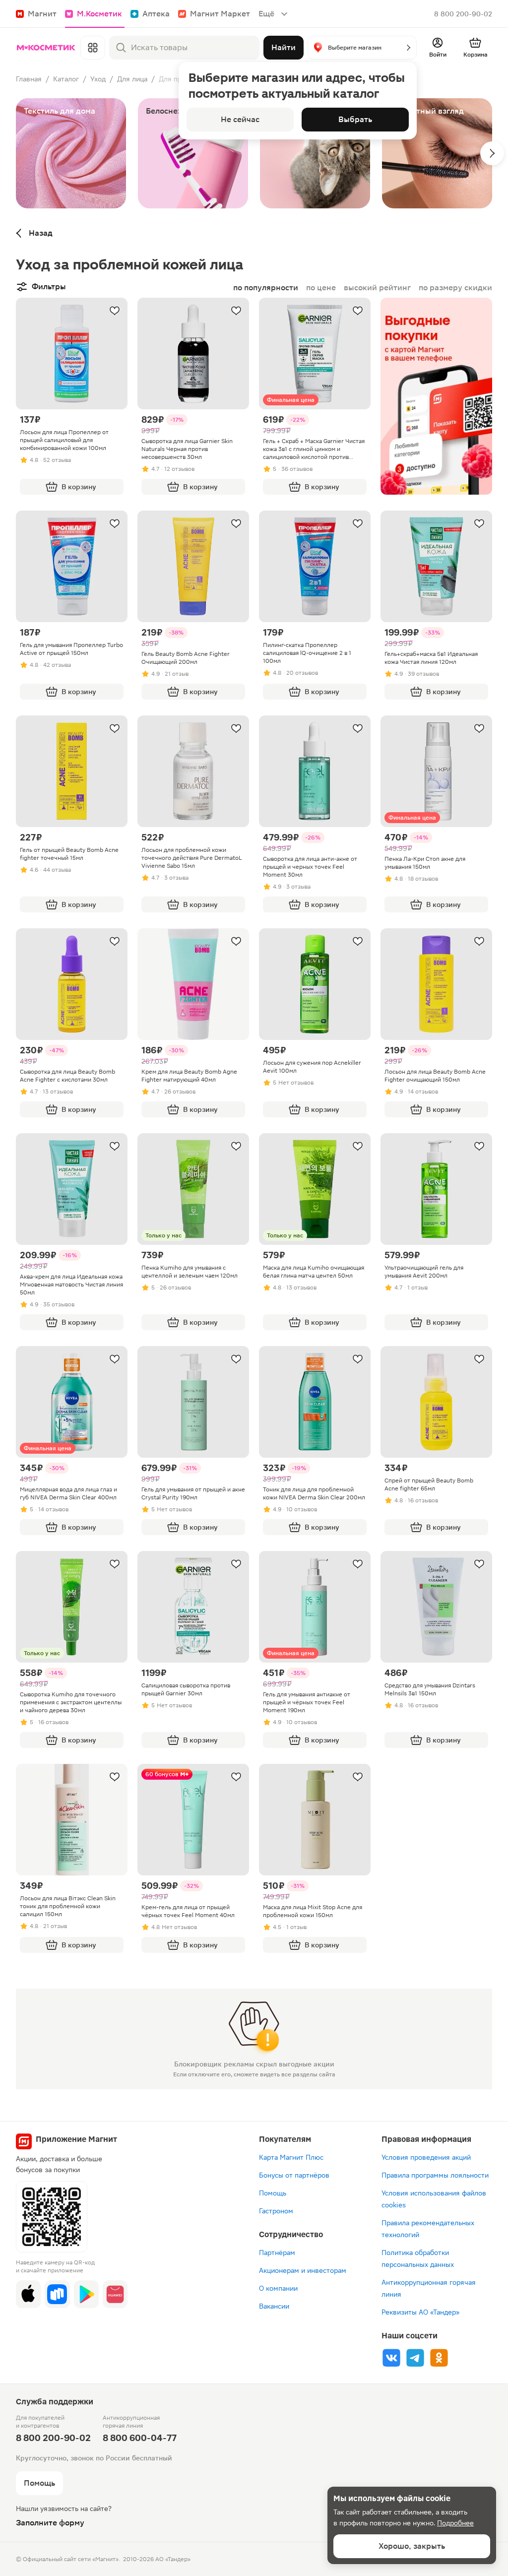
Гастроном (276, 2211)
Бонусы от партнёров (294, 2175)
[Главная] (46, 48)
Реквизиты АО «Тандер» (420, 2312)
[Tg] (415, 2358)
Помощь (273, 2193)
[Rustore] (57, 2294)
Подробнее (455, 2523)
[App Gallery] (115, 2294)
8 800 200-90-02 (463, 14)
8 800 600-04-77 (140, 2438)
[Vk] (391, 2358)
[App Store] (28, 2294)
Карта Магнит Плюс (291, 2157)
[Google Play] (86, 2294)
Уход (98, 79)
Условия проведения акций (426, 2157)
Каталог (66, 79)
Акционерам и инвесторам (303, 2270)
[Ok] (439, 2358)
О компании (278, 2288)
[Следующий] (492, 153)
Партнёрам (277, 2253)
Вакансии (274, 2306)
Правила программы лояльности (435, 2175)
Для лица (132, 79)
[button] (362, 48)
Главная (29, 79)
